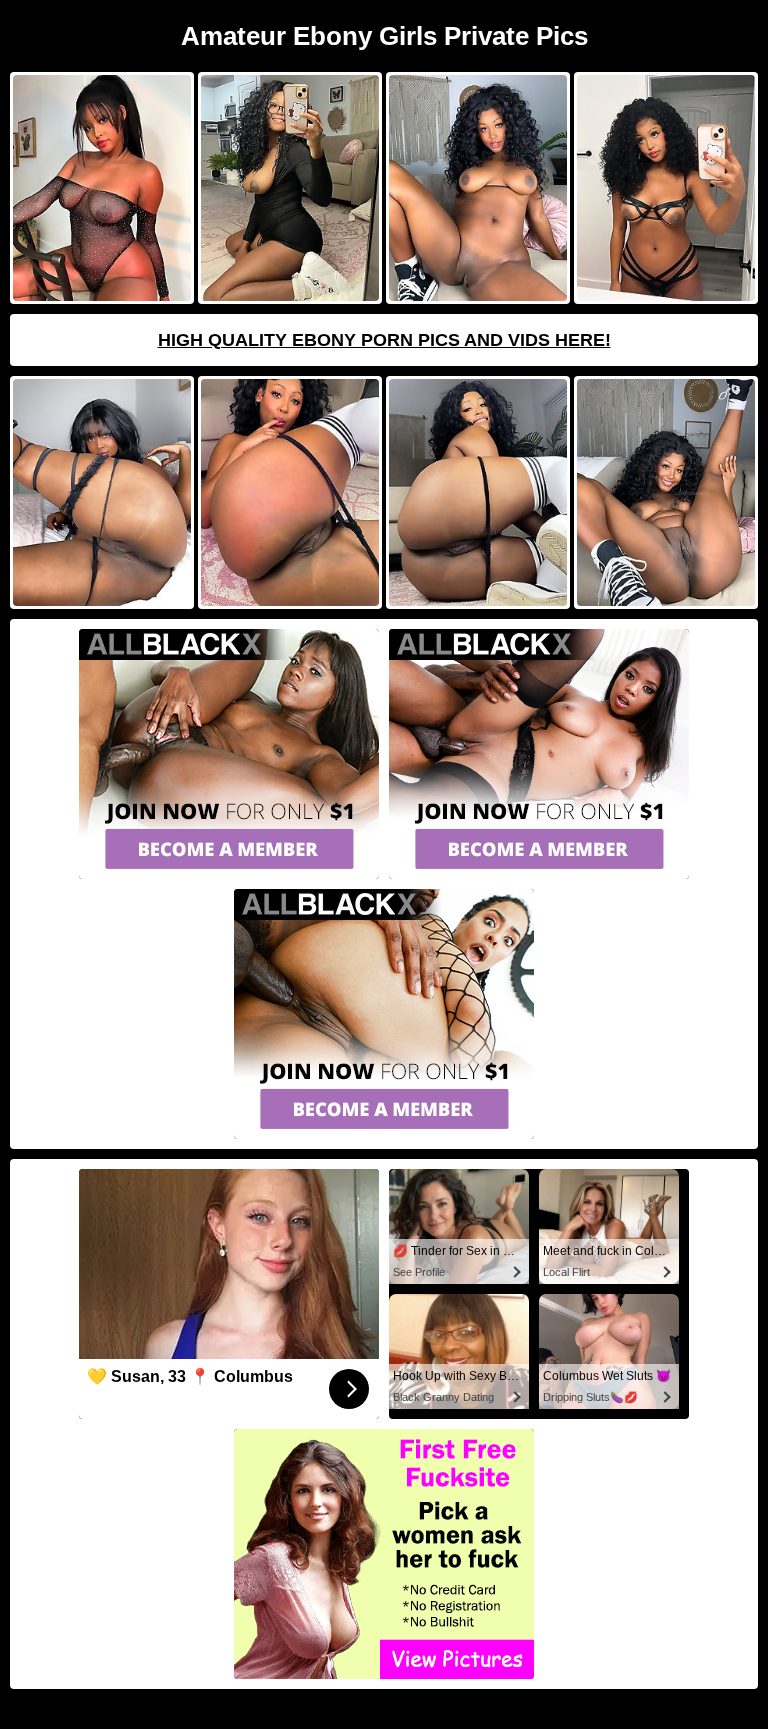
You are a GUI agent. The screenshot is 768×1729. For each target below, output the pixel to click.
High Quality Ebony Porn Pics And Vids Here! (384, 340)
